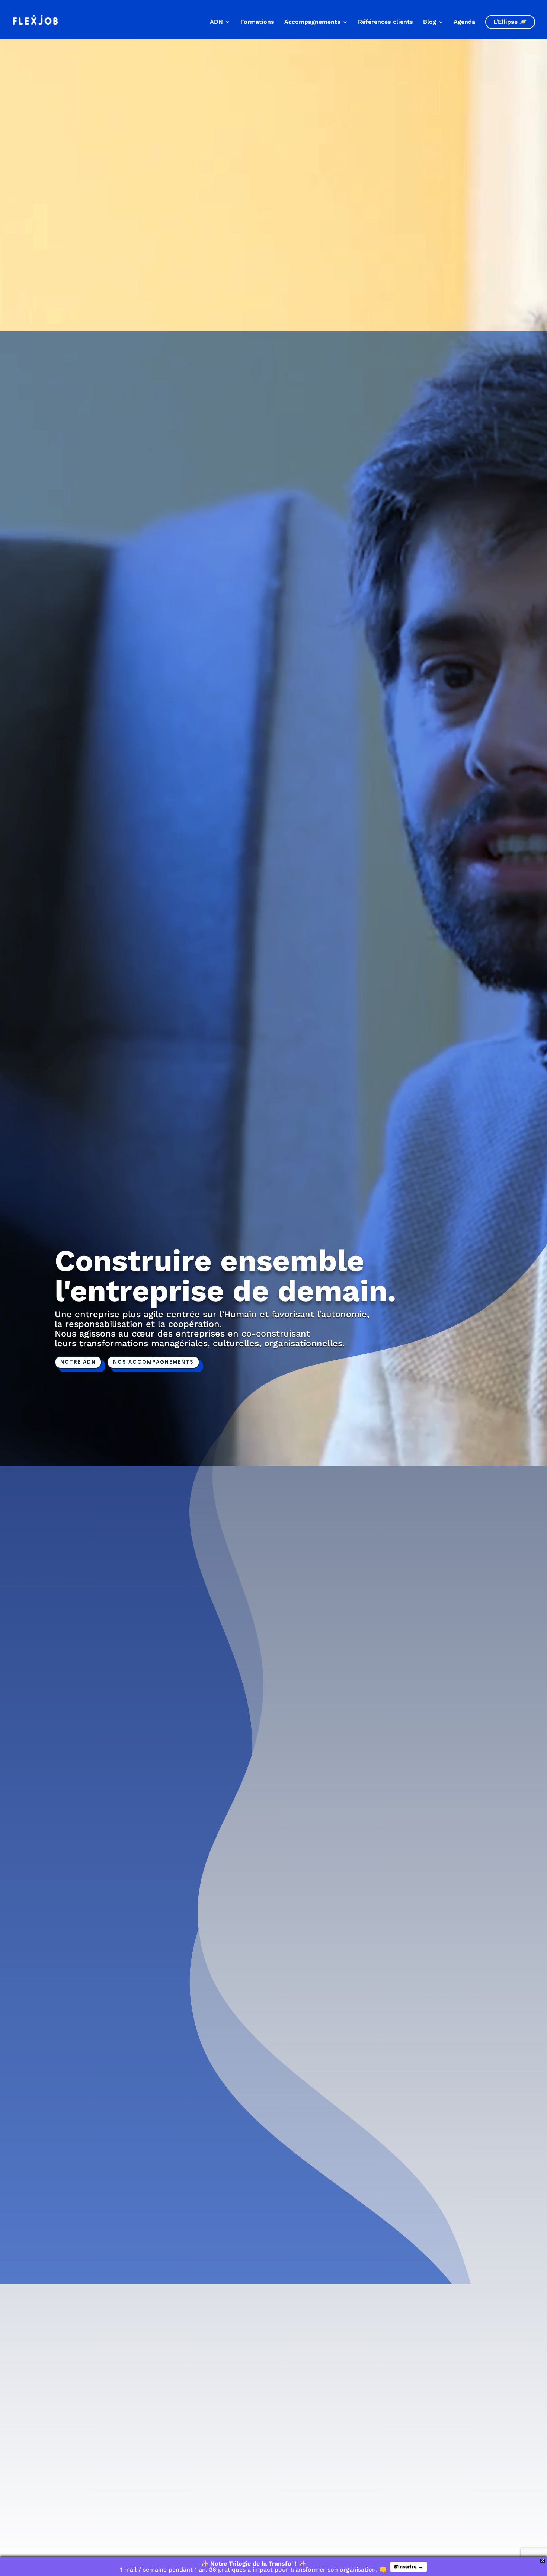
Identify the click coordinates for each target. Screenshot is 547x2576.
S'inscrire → (409, 2567)
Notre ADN (78, 1362)
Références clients (386, 22)
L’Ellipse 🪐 (510, 22)
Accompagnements (312, 22)
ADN (216, 22)
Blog (430, 22)
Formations (257, 22)
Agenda (464, 22)
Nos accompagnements (153, 1362)
